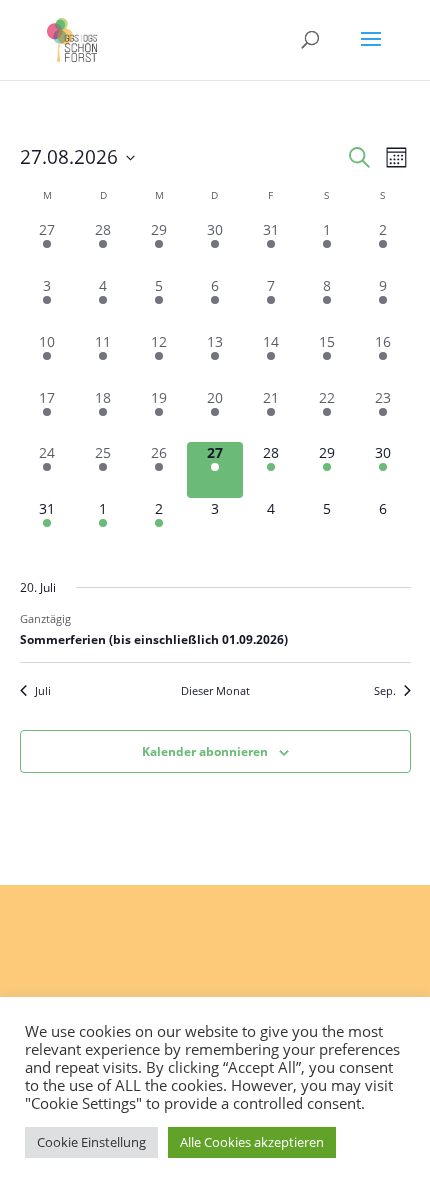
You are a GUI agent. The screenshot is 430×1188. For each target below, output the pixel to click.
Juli (43, 690)
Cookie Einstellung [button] (91, 1142)
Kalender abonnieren (205, 751)
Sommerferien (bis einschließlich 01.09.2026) (154, 639)
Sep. (385, 690)
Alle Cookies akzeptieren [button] (252, 1142)
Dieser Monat (215, 690)
